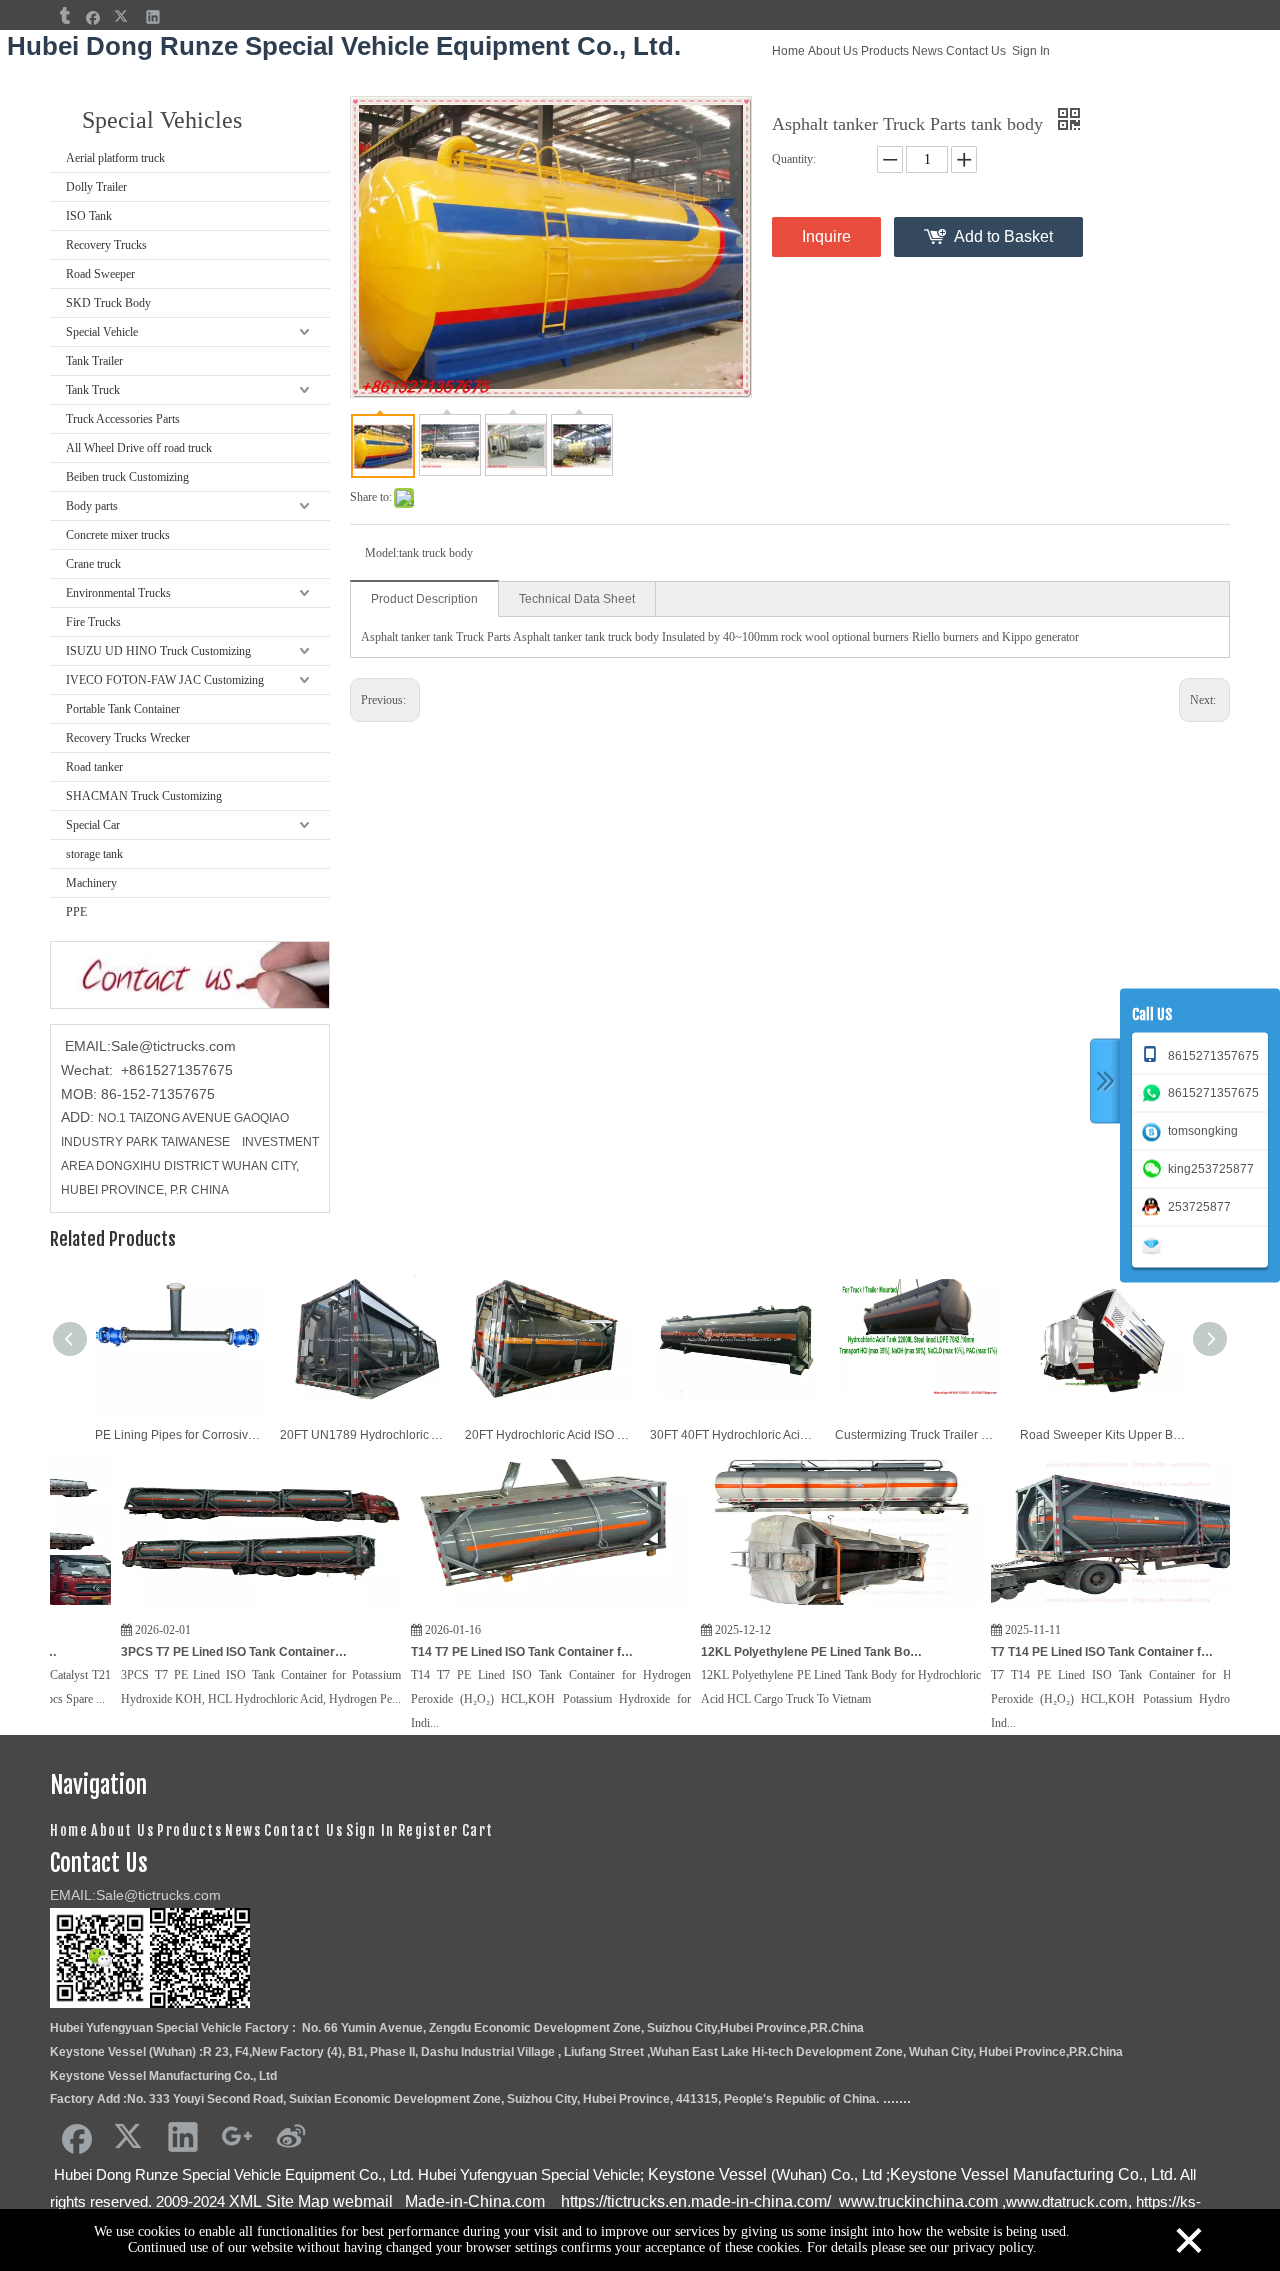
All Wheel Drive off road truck (139, 448)
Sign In (1031, 51)
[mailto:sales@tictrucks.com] (1155, 1244)
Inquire (826, 236)
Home (788, 51)
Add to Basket (1003, 236)
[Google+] (237, 2136)
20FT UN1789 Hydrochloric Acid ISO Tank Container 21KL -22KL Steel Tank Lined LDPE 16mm (362, 1435)
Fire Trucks (93, 622)
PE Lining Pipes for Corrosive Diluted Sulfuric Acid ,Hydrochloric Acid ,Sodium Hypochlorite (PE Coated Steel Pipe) (177, 1435)
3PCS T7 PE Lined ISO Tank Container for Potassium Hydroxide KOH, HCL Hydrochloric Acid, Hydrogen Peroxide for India (154, 1652)
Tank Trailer (94, 361)
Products (885, 51)
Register (428, 1830)
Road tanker (94, 767)
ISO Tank (89, 216)
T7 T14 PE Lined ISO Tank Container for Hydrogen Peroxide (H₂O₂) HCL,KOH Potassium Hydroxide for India (1024, 1652)
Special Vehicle (102, 332)
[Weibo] (291, 2136)
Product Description (424, 599)
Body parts (92, 506)
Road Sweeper (100, 274)
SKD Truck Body (108, 303)
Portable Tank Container (123, 709)
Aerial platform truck (115, 158)
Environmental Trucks (118, 593)
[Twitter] (123, 16)
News (927, 51)
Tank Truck (93, 390)
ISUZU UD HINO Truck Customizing (158, 651)
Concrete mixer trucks (118, 535)
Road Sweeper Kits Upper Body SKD (1102, 1435)
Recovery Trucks (106, 245)
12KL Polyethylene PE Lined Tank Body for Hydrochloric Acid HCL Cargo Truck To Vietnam (734, 1652)
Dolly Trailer (96, 187)
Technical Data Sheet (577, 599)
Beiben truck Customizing (127, 477)
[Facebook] (93, 16)
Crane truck (93, 564)
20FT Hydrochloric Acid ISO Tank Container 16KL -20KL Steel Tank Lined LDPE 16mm (547, 1435)
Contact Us (976, 51)
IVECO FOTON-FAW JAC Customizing (165, 680)
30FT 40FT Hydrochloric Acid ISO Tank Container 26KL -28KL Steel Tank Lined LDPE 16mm (732, 1435)
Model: (382, 553)
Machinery (91, 883)
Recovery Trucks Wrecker (128, 738)
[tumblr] (63, 16)
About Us (833, 51)
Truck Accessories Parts (123, 419)
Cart (478, 1830)
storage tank (94, 854)
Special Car (93, 825)
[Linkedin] (153, 16)
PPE (76, 912)
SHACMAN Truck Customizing (144, 796)
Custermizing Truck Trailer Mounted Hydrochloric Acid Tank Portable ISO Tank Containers (917, 1435)
